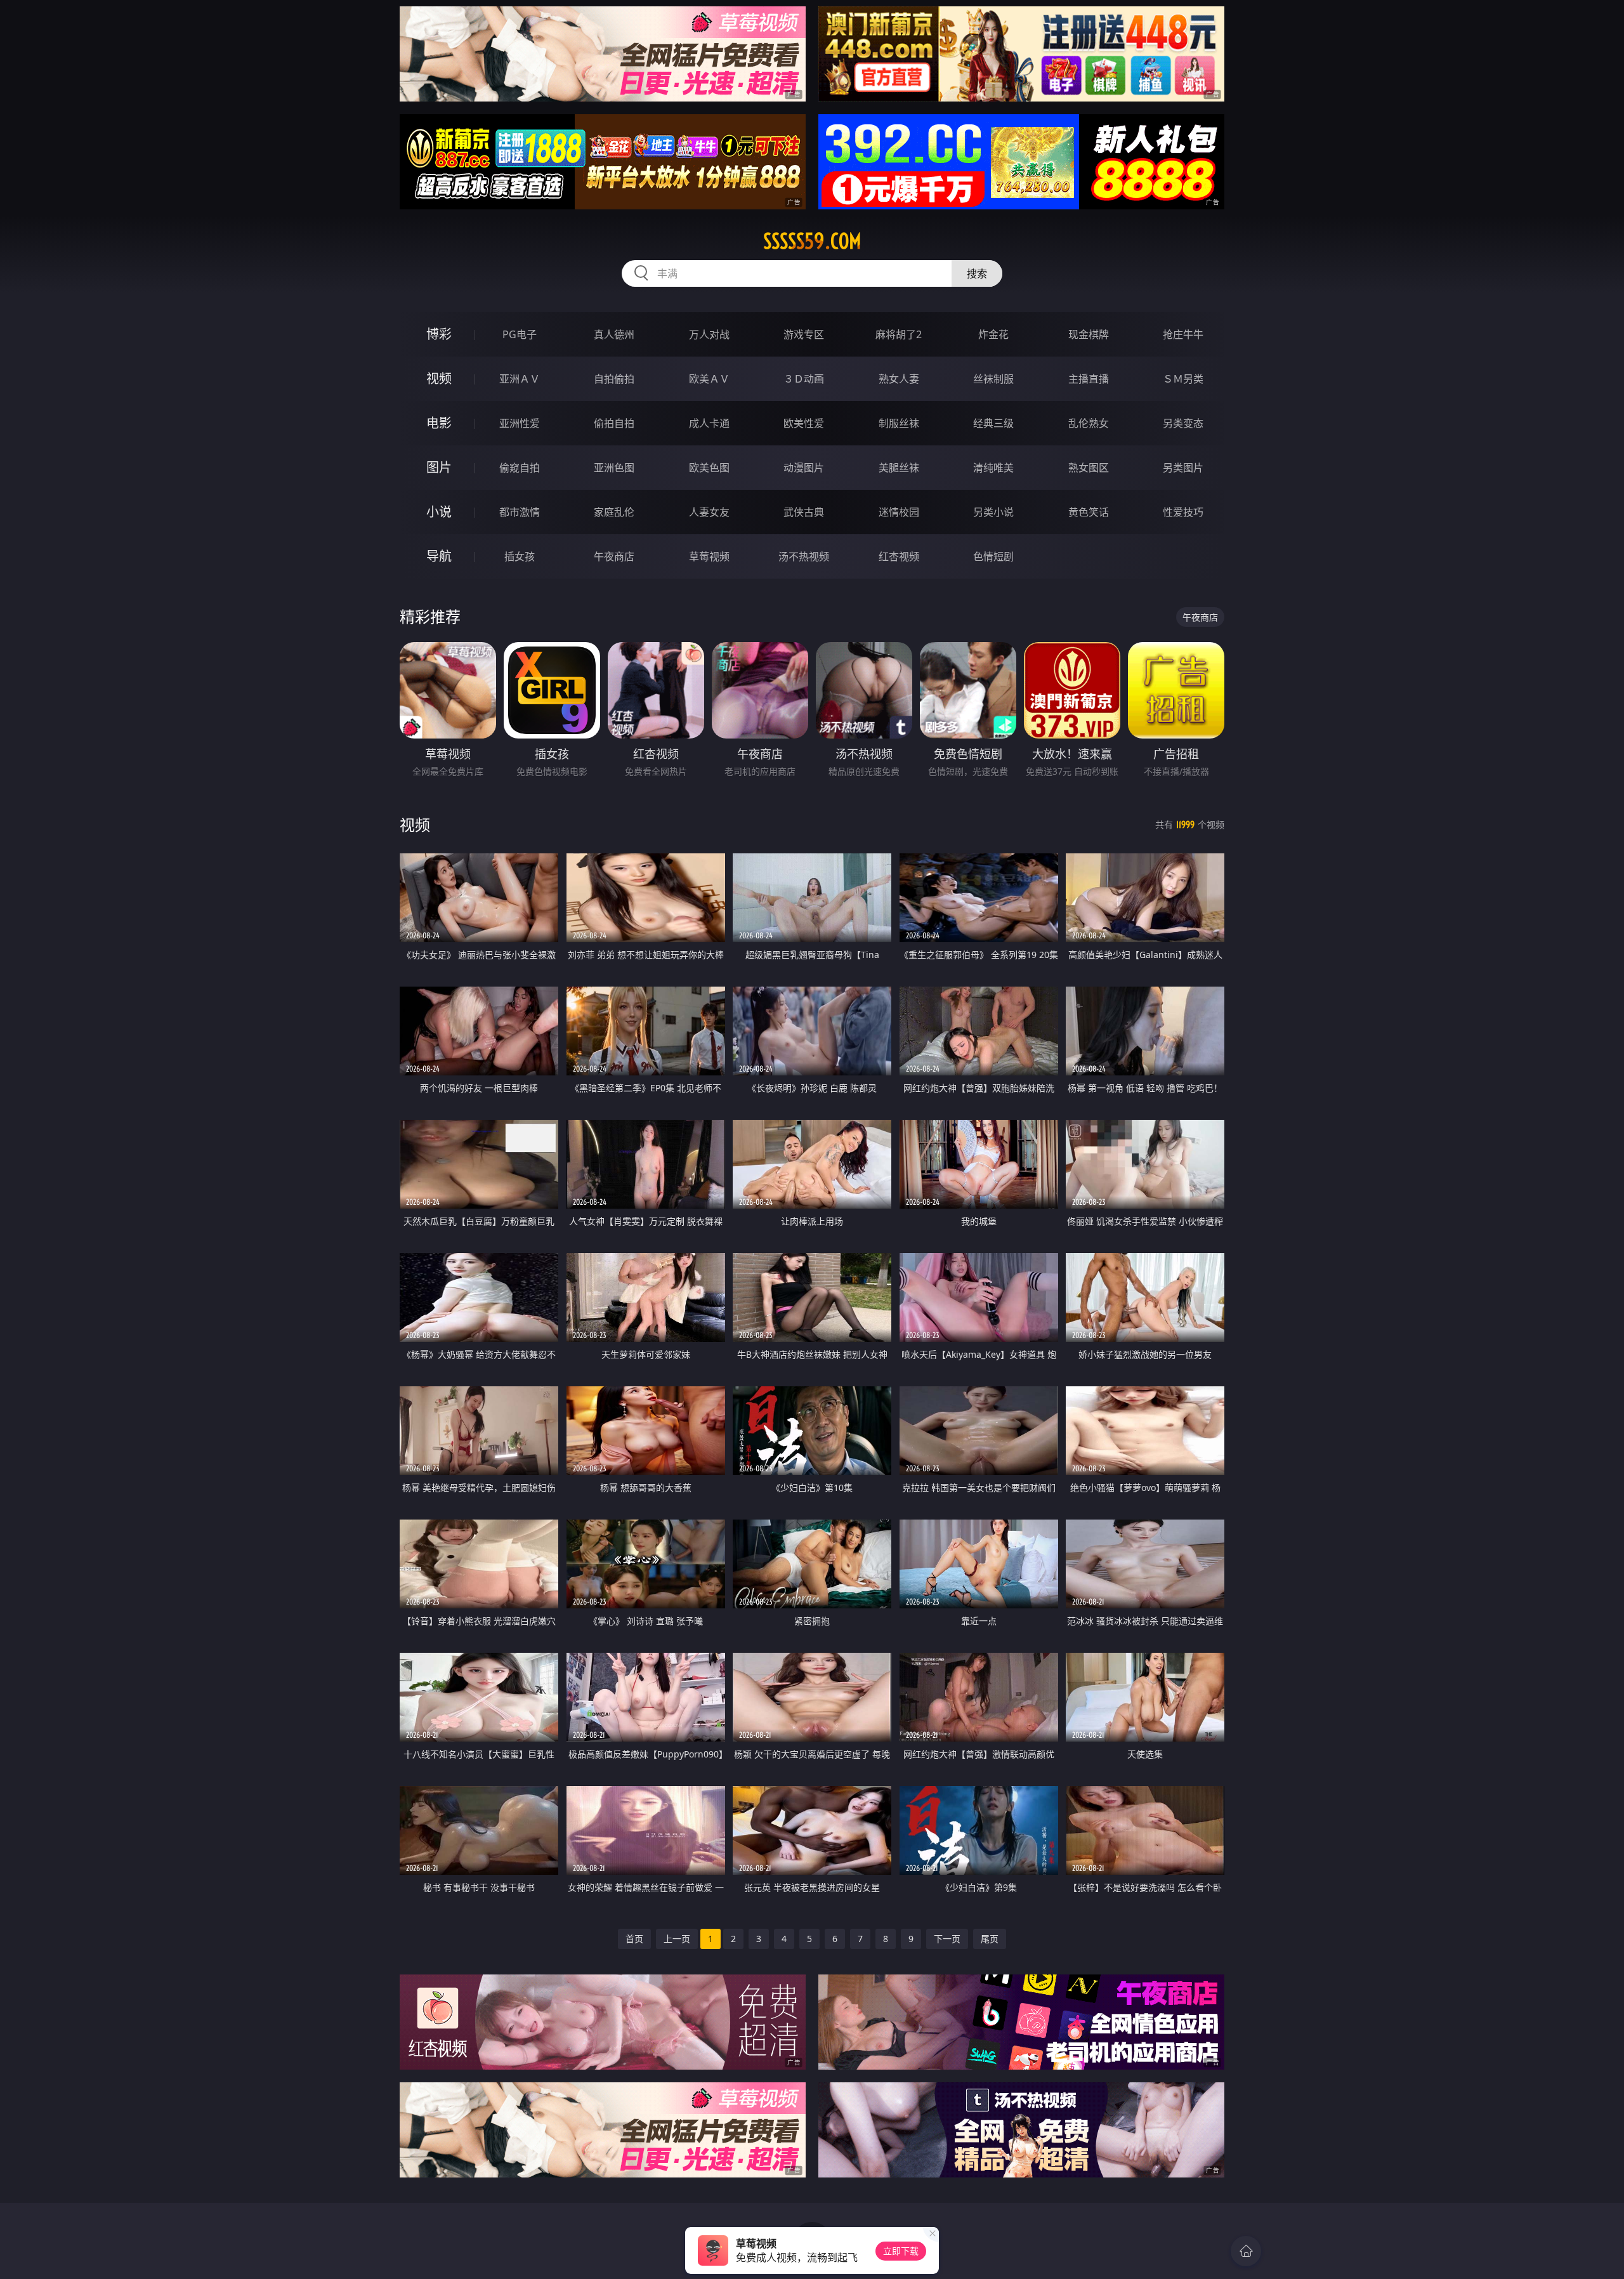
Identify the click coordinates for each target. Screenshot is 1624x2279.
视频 (439, 378)
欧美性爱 (804, 423)
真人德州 (614, 334)
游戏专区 (804, 334)
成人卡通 (709, 423)
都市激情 (520, 512)
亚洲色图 (614, 468)
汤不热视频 (804, 556)
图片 (439, 467)
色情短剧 (993, 556)
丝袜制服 (993, 379)
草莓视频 (709, 556)
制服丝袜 (899, 423)
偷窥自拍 (520, 468)
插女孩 (520, 556)
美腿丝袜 (899, 468)
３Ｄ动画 (804, 379)
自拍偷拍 (614, 379)
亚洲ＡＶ (520, 379)
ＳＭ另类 (1183, 379)
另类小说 (993, 512)
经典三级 (993, 423)
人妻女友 (709, 512)
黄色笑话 (1089, 512)
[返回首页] (1246, 2251)
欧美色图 (709, 468)
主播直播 (1089, 379)
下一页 (947, 1939)
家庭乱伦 (614, 512)
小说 (439, 512)
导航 (439, 556)
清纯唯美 (993, 468)
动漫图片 (804, 468)
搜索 (977, 273)
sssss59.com (812, 241)
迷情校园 (899, 512)
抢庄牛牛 (1183, 334)
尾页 (990, 1939)
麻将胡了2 (899, 334)
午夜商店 (614, 556)
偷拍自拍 (614, 423)
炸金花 (993, 334)
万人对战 (709, 334)
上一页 (677, 1939)
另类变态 (1183, 423)
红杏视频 (899, 556)
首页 (634, 1939)
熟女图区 (1089, 468)
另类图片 (1183, 468)
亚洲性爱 (520, 423)
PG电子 (520, 334)
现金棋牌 (1089, 334)
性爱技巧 (1183, 512)
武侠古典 (804, 512)
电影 (439, 423)
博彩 (439, 334)
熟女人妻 (899, 379)
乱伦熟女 (1089, 423)
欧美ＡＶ (709, 379)
